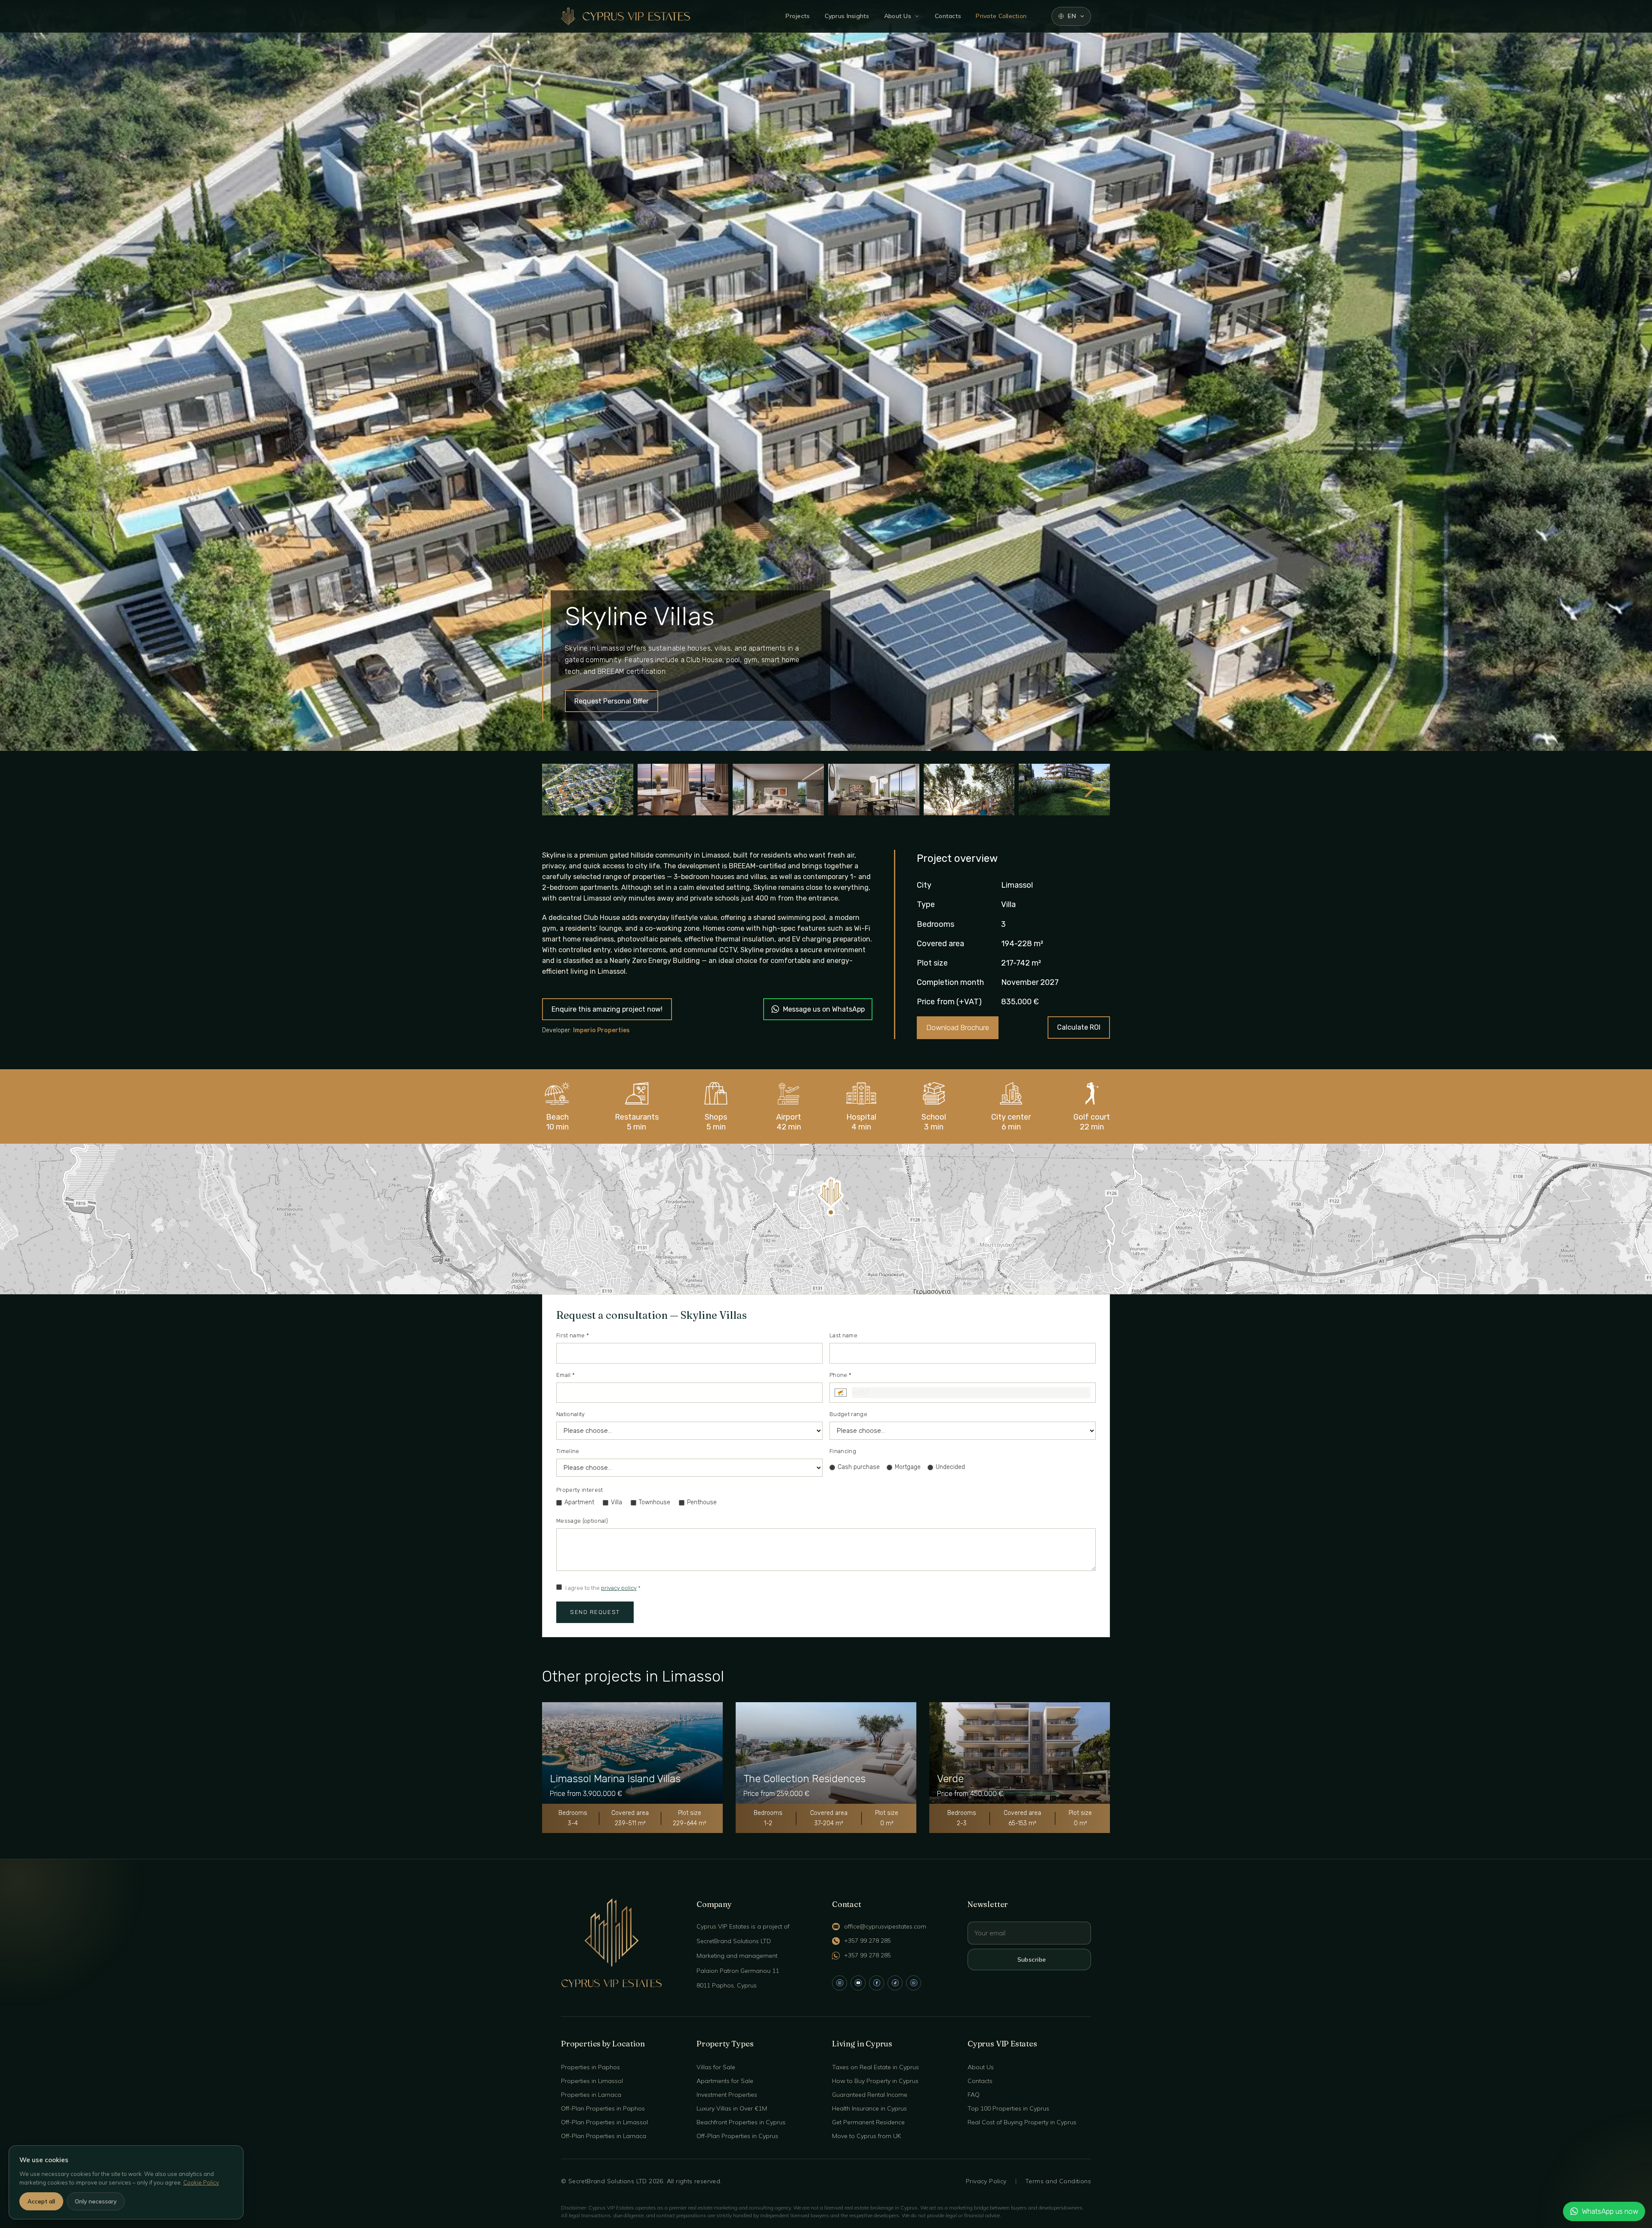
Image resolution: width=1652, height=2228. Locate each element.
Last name (843, 1335)
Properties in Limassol (592, 2081)
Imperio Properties (601, 1030)
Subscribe (1032, 1960)
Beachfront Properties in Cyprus (741, 2122)
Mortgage (908, 1467)
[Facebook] (877, 1983)
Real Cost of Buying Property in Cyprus (1022, 2122)
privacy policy (619, 1588)
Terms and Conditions (1058, 2181)
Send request (595, 1612)
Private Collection (1001, 16)
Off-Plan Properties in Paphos (603, 2108)
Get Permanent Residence (868, 2122)
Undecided (950, 1467)
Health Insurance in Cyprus (869, 2108)
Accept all (41, 2201)
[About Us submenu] (917, 16)
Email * (566, 1375)
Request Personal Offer (612, 701)
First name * (573, 1335)
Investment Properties (727, 2095)
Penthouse (702, 1502)
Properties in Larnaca (591, 2095)
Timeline (568, 1451)
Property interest (580, 1490)
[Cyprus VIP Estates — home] (626, 16)
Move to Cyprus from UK (866, 2136)
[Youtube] (858, 1983)
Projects (798, 16)
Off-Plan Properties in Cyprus (737, 2136)
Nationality (571, 1414)
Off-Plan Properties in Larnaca (604, 2136)
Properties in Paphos (590, 2067)
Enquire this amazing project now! (607, 1009)
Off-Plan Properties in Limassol (604, 2122)
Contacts (948, 16)
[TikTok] (895, 1983)
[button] (831, 1196)
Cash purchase (859, 1467)
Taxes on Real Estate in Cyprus (875, 2067)
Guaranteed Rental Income (870, 2095)
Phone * (840, 1375)
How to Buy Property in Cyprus (875, 2081)
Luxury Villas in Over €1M (732, 2108)
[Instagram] (840, 1983)
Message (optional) (582, 1521)
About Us (898, 16)
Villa (616, 1502)
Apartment (579, 1502)
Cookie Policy (201, 2182)
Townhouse (655, 1502)
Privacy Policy (986, 2181)
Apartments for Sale (725, 2081)
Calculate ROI (1079, 1027)
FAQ (974, 2095)
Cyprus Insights (847, 16)
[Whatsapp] (914, 1983)
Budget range (848, 1414)
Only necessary (96, 2201)
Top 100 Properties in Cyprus (1008, 2108)
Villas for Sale (716, 2067)
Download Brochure (958, 1028)
